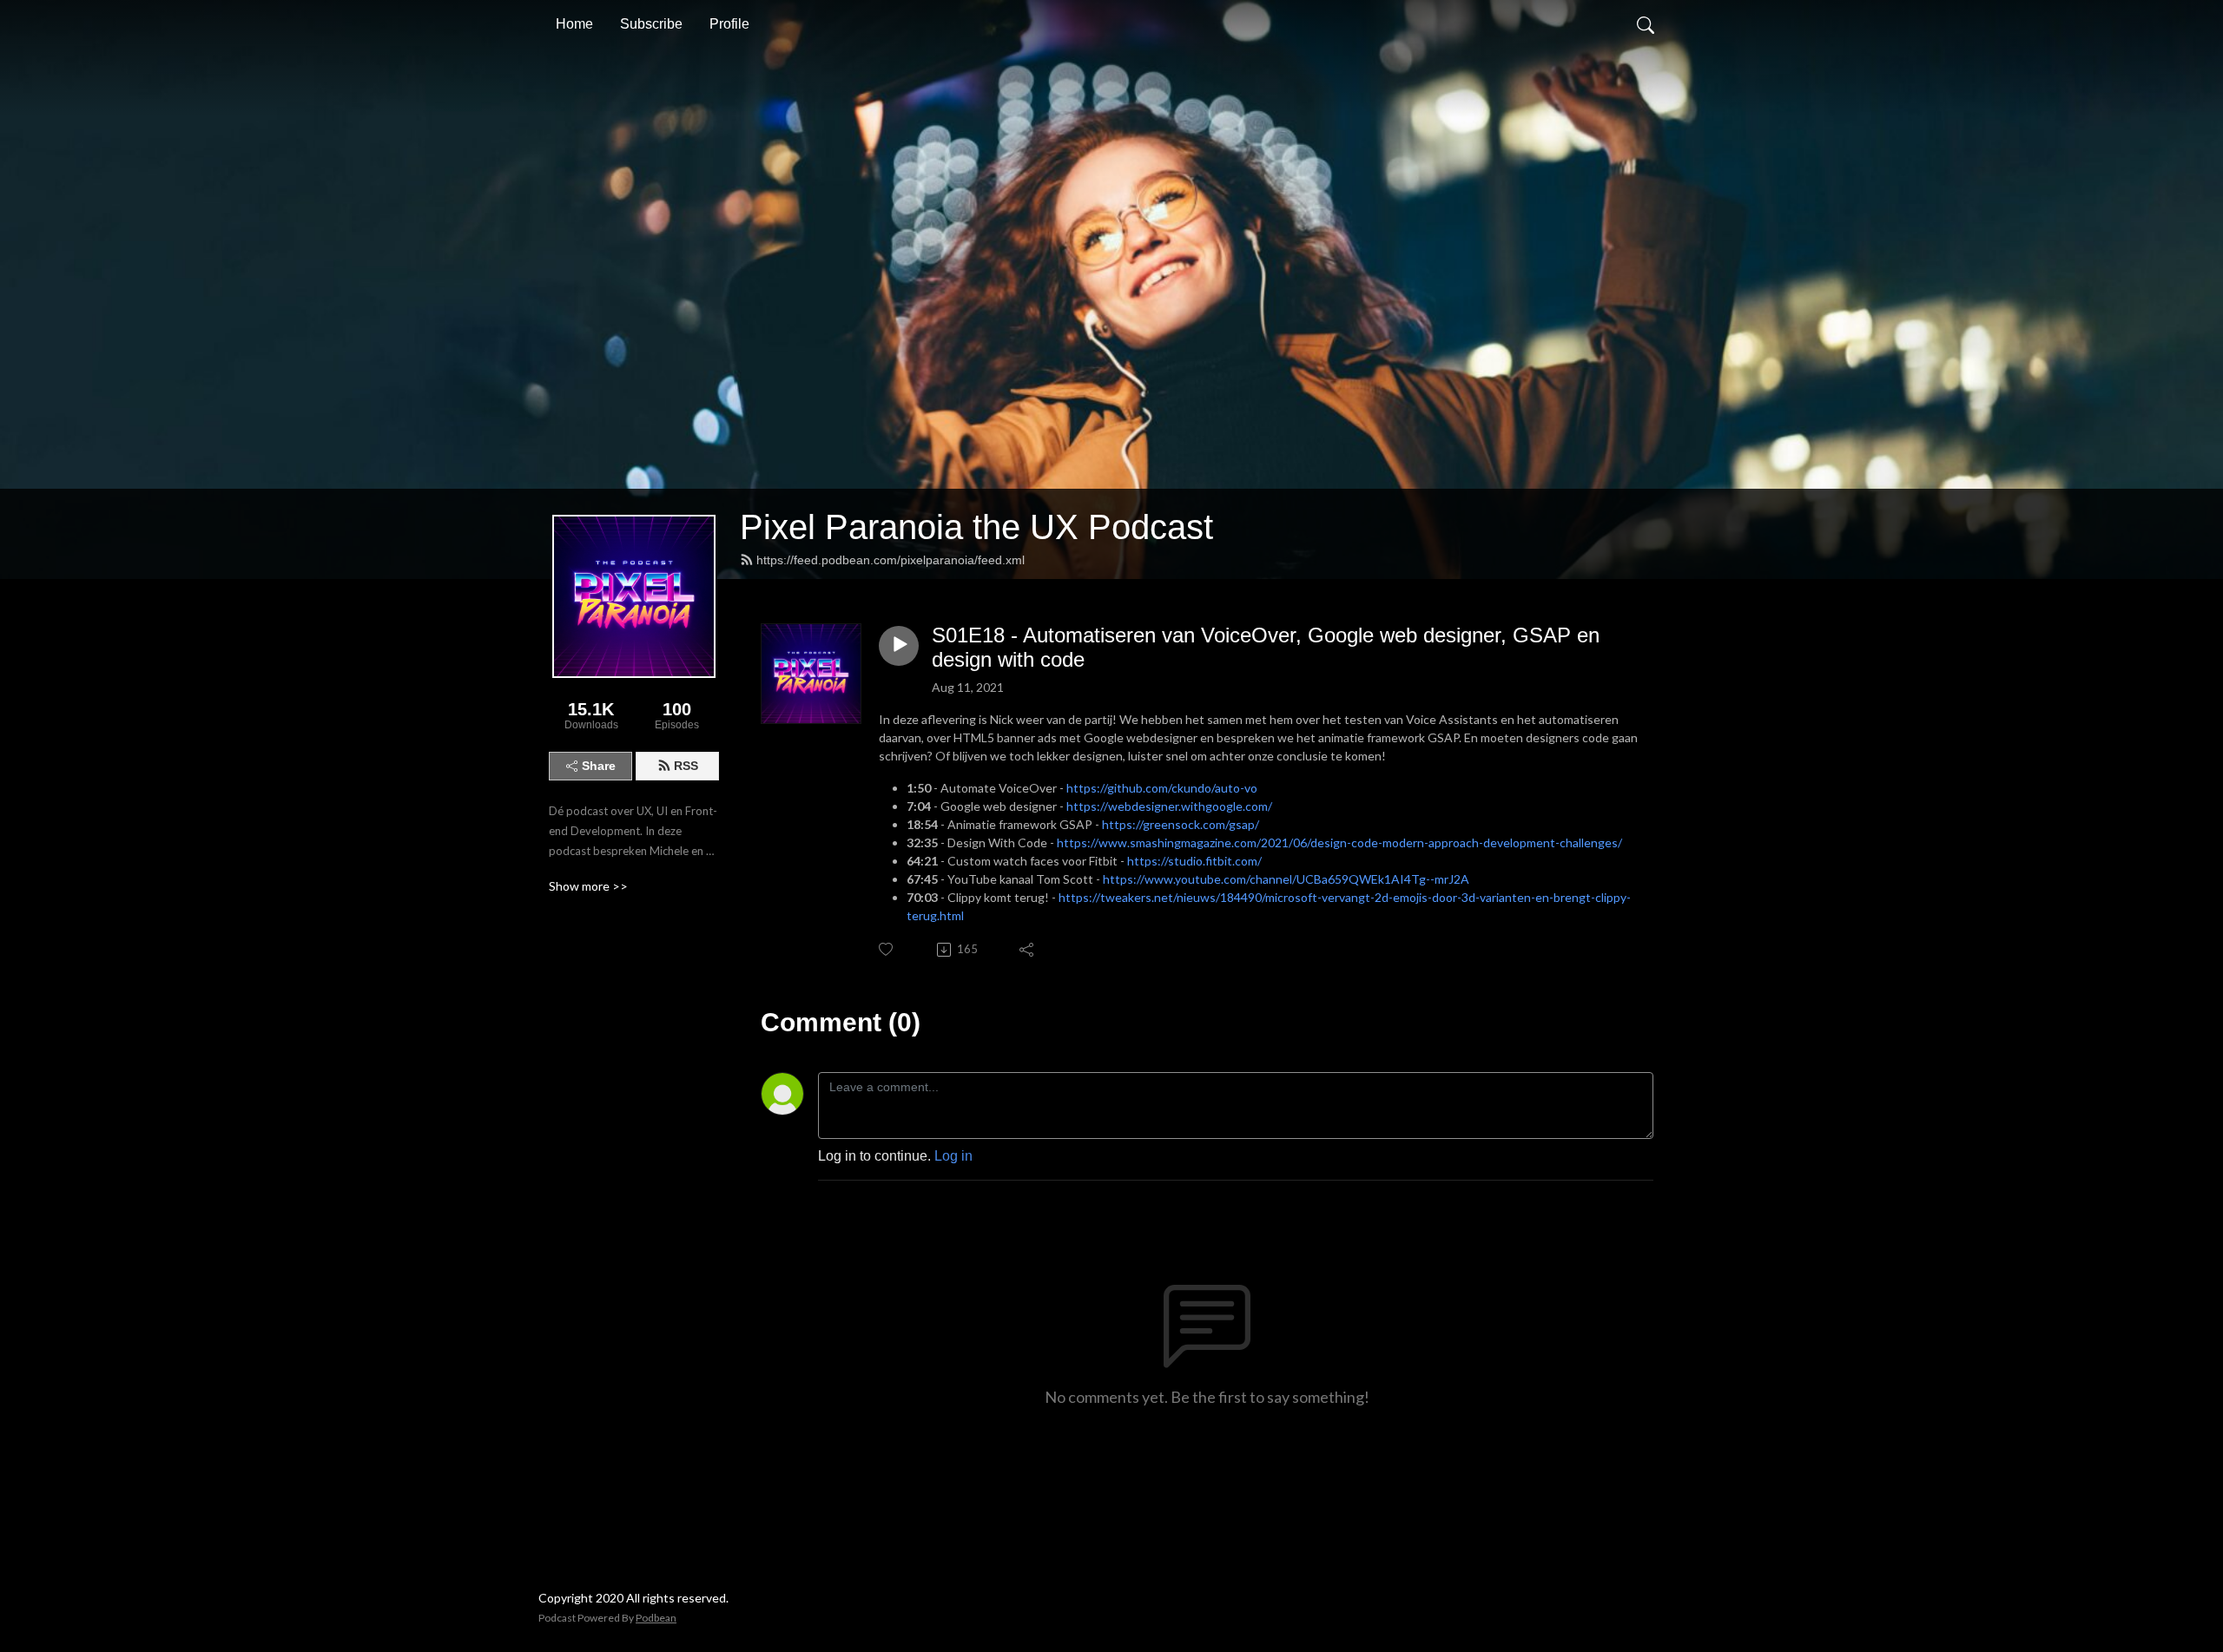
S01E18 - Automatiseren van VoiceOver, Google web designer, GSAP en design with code (1266, 648)
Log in (953, 1156)
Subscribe (651, 24)
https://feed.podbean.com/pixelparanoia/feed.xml (891, 560)
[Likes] (887, 949)
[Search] (1646, 24)
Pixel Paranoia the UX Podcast (976, 527)
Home (574, 24)
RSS (686, 766)
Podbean (656, 1618)
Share (599, 766)
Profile (729, 24)
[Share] (1028, 950)
